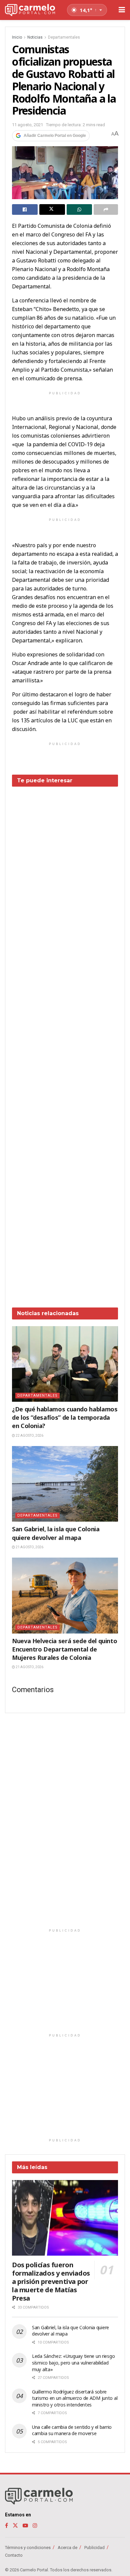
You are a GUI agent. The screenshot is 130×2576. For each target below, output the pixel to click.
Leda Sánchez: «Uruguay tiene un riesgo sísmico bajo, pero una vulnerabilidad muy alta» (73, 2363)
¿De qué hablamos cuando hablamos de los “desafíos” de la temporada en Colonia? (65, 1417)
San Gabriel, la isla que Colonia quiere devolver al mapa (56, 1533)
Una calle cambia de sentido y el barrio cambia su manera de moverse (72, 2430)
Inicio (17, 37)
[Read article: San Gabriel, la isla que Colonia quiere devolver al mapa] (65, 1484)
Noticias (35, 37)
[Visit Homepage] (30, 10)
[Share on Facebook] (25, 209)
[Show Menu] (122, 10)
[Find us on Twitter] (15, 2526)
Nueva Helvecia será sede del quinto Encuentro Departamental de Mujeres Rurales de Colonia (64, 1649)
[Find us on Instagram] (35, 2526)
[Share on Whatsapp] (79, 209)
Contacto (14, 2555)
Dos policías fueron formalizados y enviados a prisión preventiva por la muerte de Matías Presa (51, 2281)
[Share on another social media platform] (106, 209)
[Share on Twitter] (52, 209)
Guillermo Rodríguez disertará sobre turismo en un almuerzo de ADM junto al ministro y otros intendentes (75, 2398)
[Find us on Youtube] (25, 2526)
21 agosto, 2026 (29, 1547)
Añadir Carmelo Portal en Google (55, 136)
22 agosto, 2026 (29, 1436)
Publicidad (94, 2548)
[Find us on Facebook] (6, 2526)
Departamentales (64, 37)
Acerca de (67, 2548)
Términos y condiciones (28, 2548)
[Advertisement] (65, 1042)
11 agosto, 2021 (27, 125)
